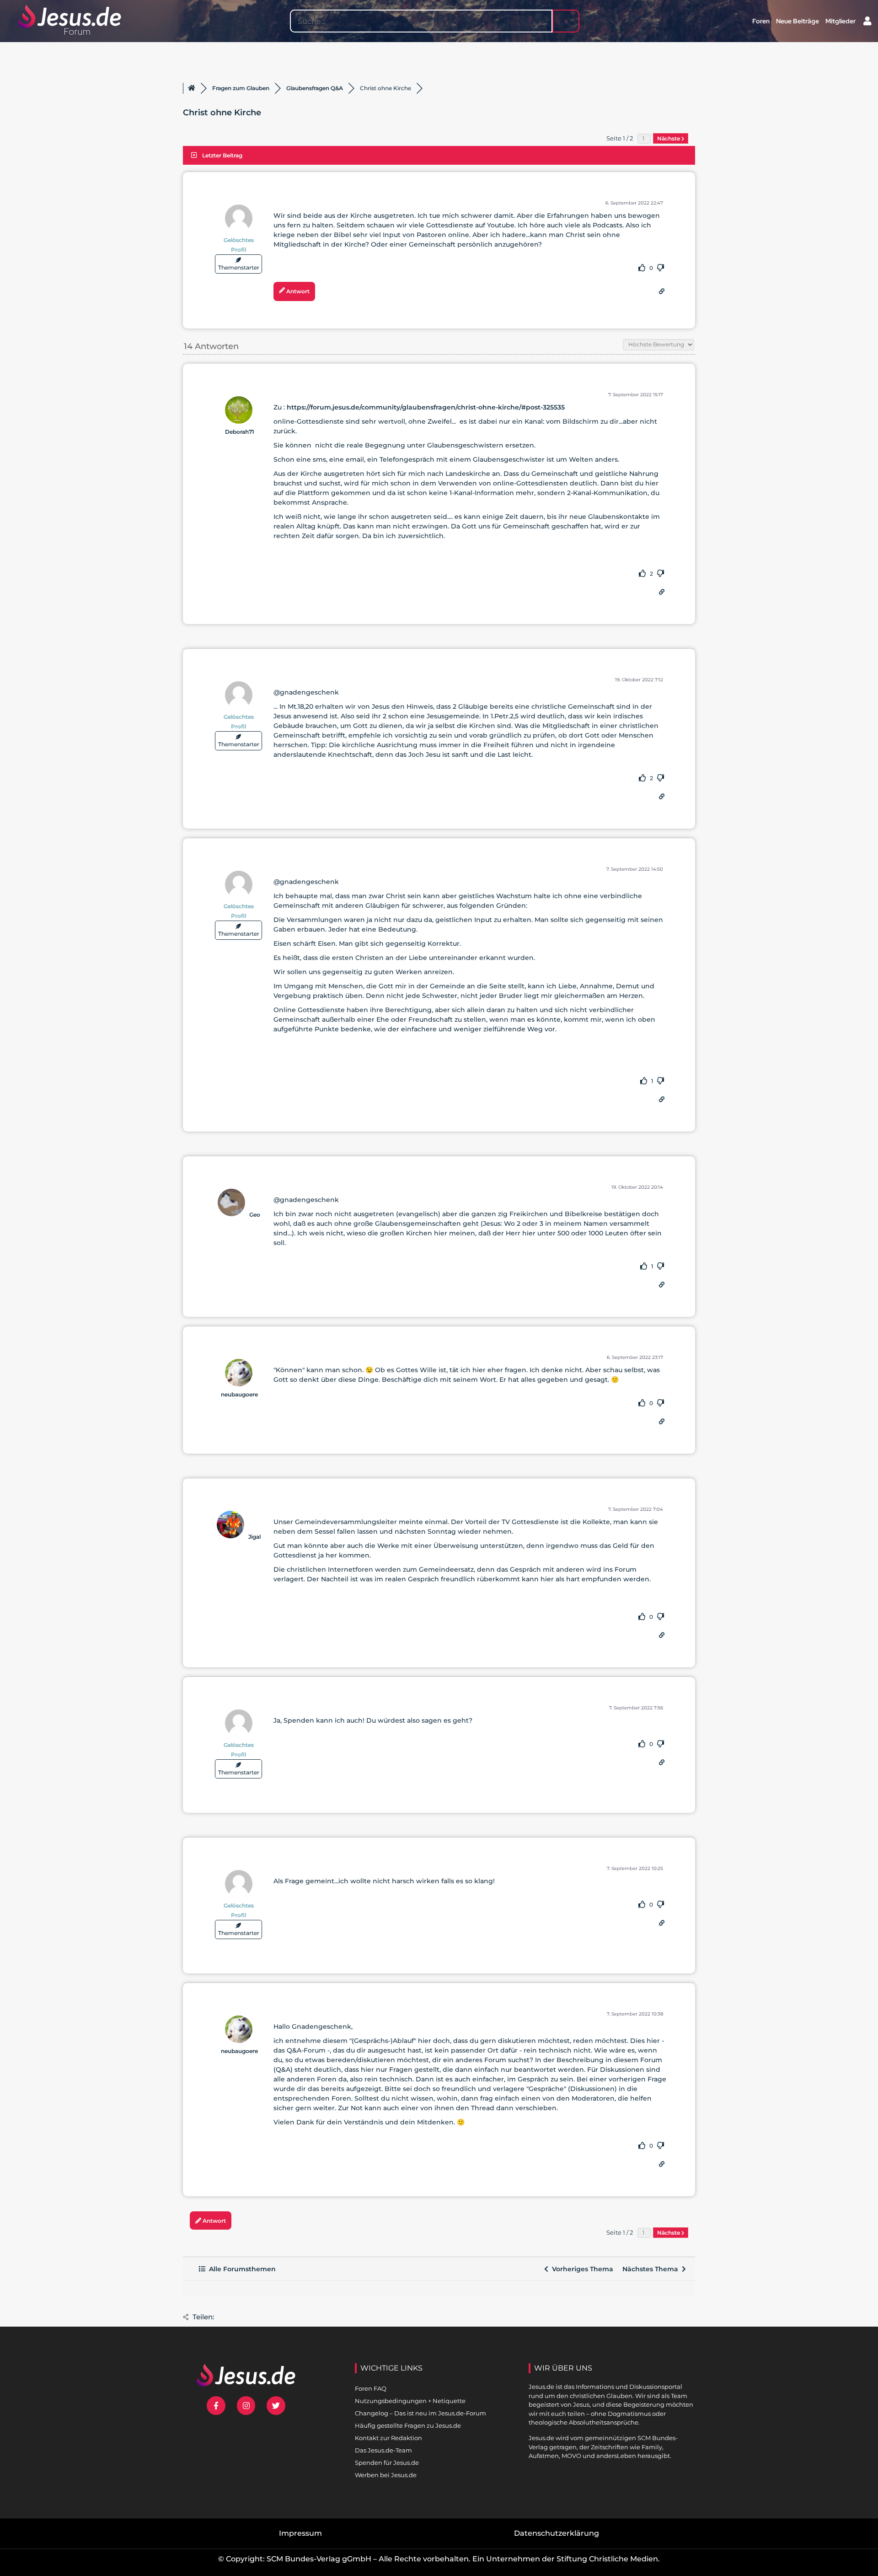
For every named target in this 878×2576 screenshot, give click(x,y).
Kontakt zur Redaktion (388, 2438)
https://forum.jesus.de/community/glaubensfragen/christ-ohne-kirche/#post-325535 (426, 407)
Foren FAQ (371, 2388)
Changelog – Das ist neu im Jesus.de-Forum (420, 2413)
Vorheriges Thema (581, 2269)
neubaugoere (239, 1394)
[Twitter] (276, 2406)
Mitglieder (841, 21)
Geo (255, 1215)
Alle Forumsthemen (241, 2269)
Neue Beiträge (798, 21)
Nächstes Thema (652, 2269)
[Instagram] (246, 2406)
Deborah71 (240, 432)
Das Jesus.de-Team (383, 2450)
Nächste (669, 138)
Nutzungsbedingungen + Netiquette (410, 2401)
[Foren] (192, 88)
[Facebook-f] (216, 2406)
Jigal (254, 1537)
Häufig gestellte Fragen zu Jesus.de (408, 2425)
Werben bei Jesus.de (386, 2475)
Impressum (300, 2533)
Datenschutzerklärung (557, 2533)
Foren (761, 21)
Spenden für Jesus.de (387, 2463)
